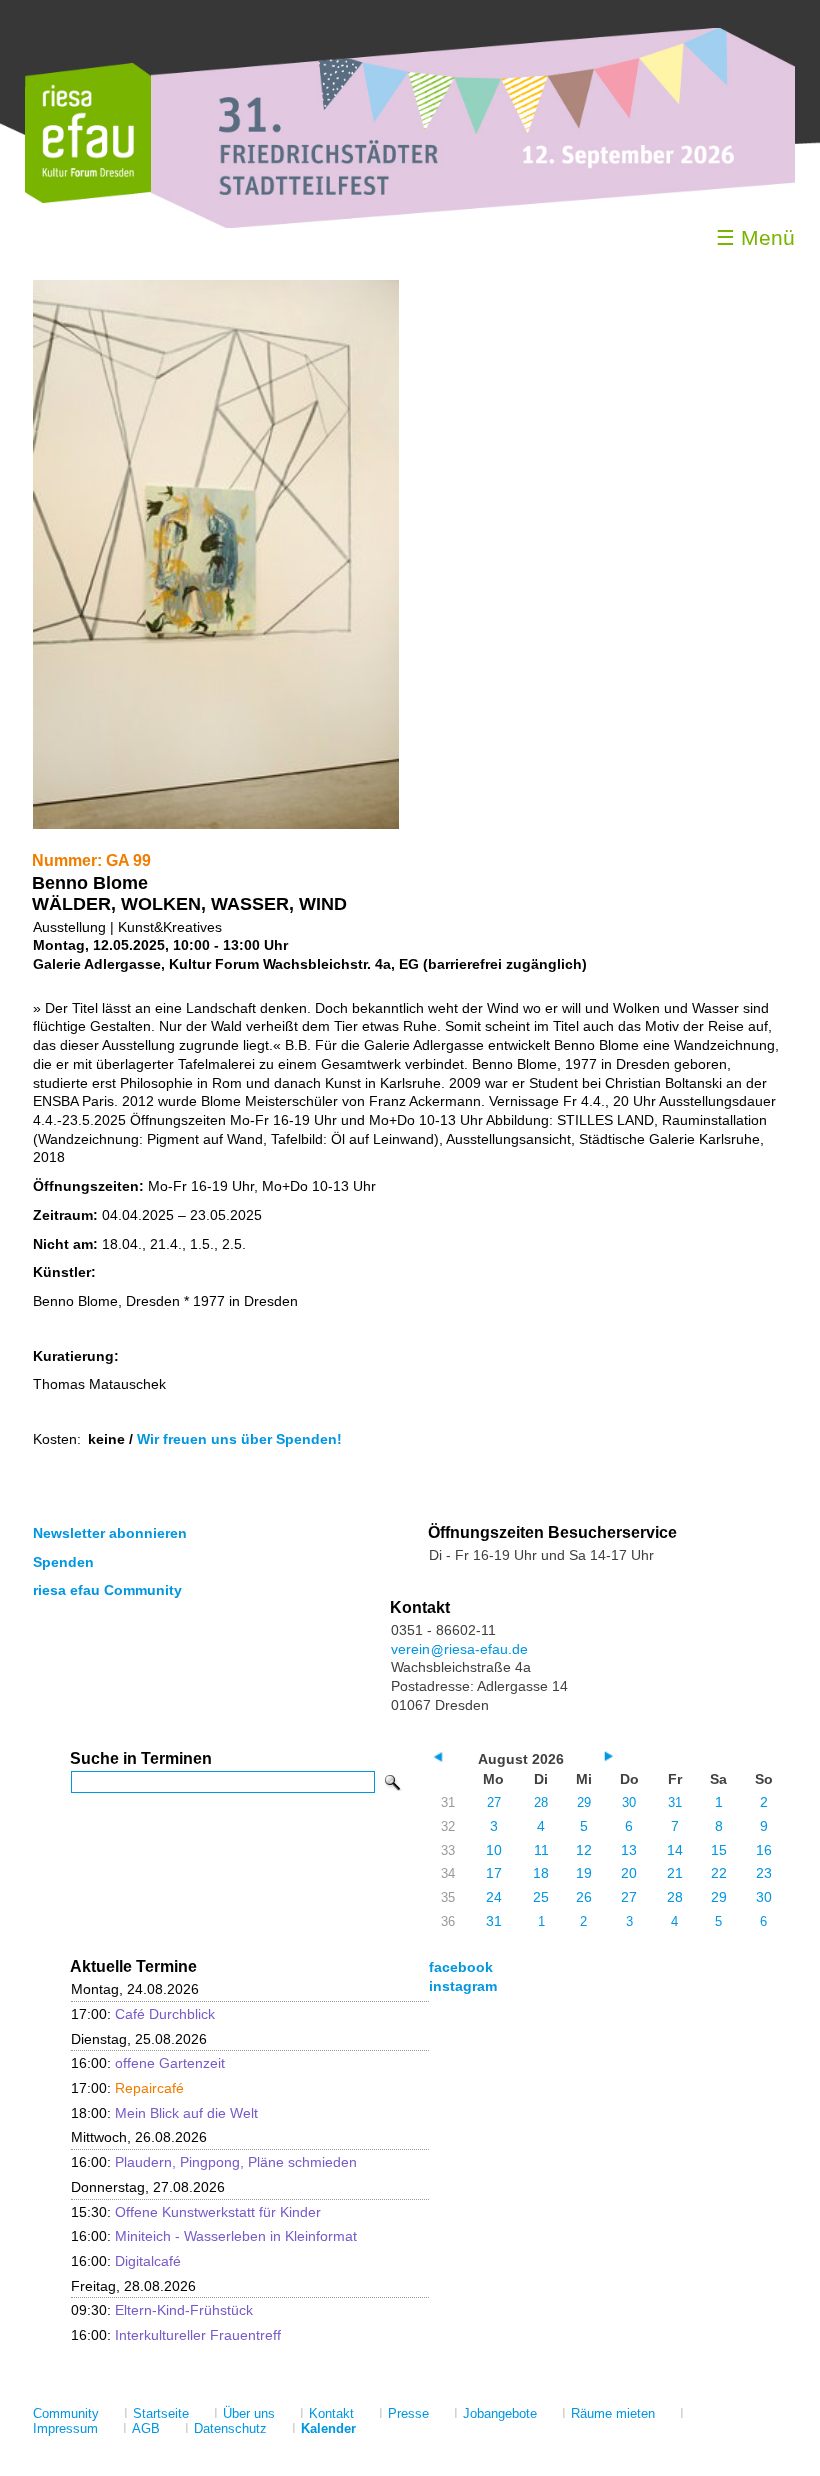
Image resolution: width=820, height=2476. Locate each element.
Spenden (63, 1562)
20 (629, 1873)
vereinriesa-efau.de (459, 1649)
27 (494, 1802)
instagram (463, 1986)
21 (675, 1873)
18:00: (164, 2113)
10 (494, 1850)
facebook (461, 1967)
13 (629, 1850)
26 (584, 1897)
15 (719, 1850)
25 (541, 1897)
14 (675, 1850)
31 (675, 1802)
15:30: (196, 2212)
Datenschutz (230, 2428)
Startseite (161, 2413)
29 (584, 1802)
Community (66, 2413)
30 (629, 1802)
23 (764, 1873)
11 (541, 1850)
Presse (408, 2413)
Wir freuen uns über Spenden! (239, 1439)
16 (764, 1850)
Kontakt (331, 2413)
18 (541, 1873)
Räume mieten (613, 2413)
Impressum (65, 2428)
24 (494, 1897)
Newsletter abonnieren (110, 1533)
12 (584, 1850)
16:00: (148, 2063)
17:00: (143, 2014)
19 (584, 1873)
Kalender (328, 2428)
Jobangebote (500, 2413)
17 (494, 1873)
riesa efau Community (107, 1590)
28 (541, 1802)
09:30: (162, 2310)
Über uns (249, 2413)
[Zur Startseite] (88, 198)
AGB (146, 2428)
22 (719, 1873)
